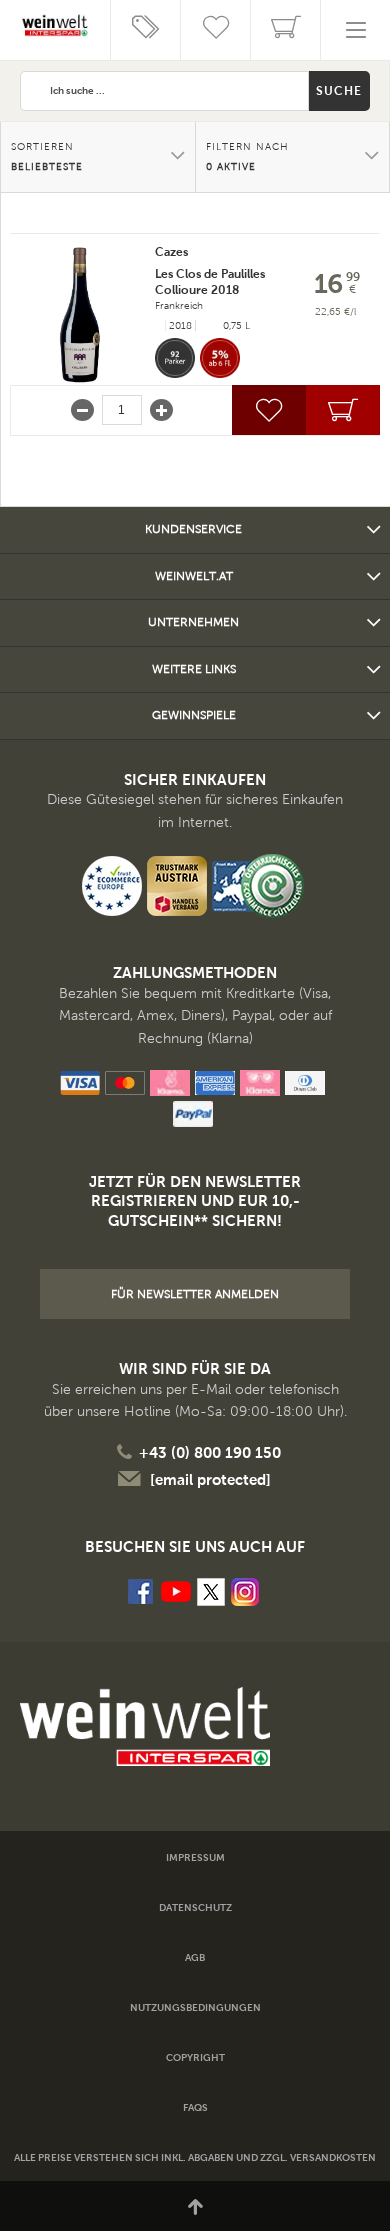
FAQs (195, 2107)
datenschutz (195, 1907)
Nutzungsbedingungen (195, 2007)
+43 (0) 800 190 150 (210, 1452)
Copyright (195, 2057)
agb (195, 1957)
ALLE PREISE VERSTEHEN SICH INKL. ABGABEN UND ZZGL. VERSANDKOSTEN (195, 2157)
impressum (195, 1857)
